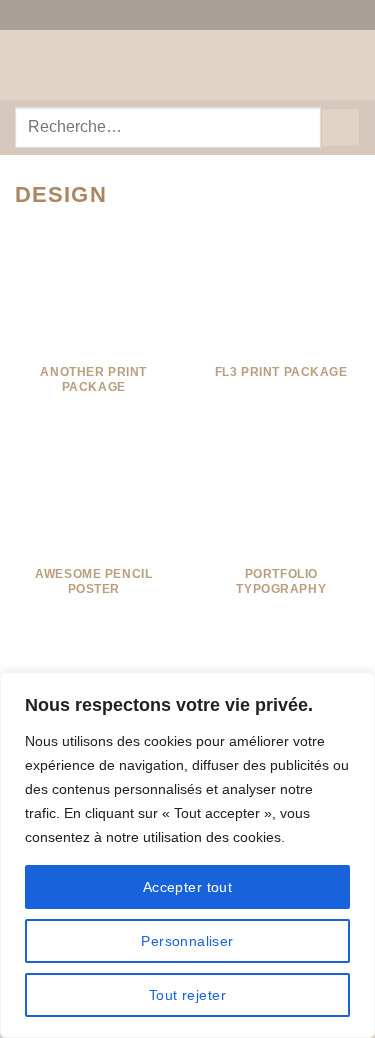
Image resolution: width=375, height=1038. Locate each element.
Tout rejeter (187, 995)
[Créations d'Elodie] (188, 65)
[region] (187, 855)
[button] (27, 64)
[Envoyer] (340, 127)
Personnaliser (187, 941)
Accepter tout (187, 887)
